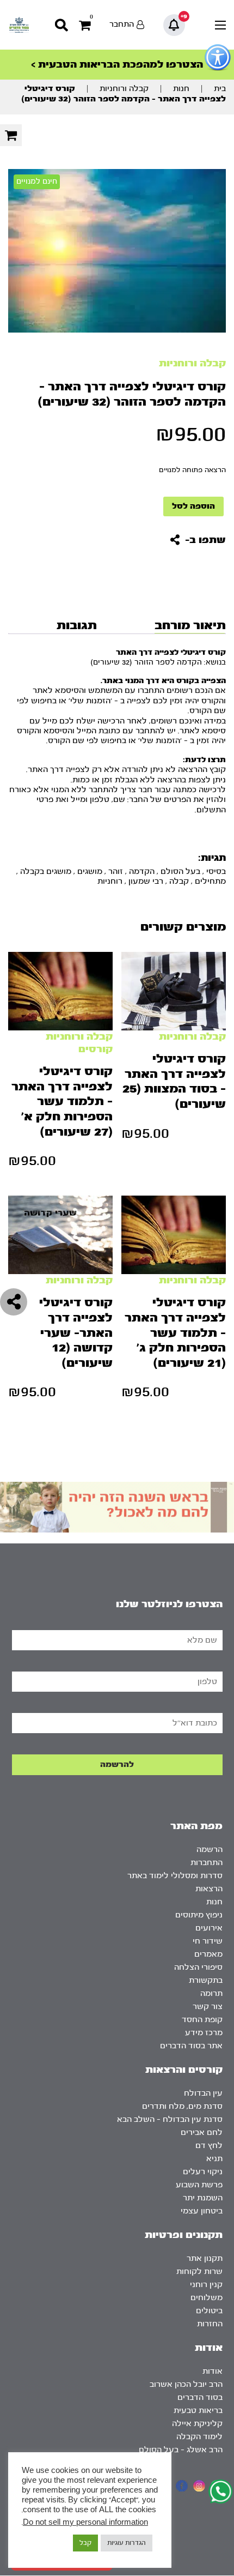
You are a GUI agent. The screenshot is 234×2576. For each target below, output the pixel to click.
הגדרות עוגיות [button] (127, 2543)
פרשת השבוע (199, 2185)
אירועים (209, 1928)
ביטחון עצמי (202, 2211)
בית (220, 89)
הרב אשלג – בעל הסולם (181, 2450)
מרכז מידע (204, 2033)
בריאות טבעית (198, 2411)
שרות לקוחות (199, 2272)
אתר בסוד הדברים (191, 2046)
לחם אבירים (202, 2132)
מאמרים (208, 1954)
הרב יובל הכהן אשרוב (186, 2384)
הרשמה (210, 1850)
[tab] (189, 625)
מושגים (90, 871)
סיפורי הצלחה (198, 1967)
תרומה (211, 1993)
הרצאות (209, 1889)
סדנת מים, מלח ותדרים (182, 2106)
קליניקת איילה (197, 2424)
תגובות (77, 625)
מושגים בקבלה (46, 871)
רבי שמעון (146, 881)
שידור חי (208, 1941)
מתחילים (210, 881)
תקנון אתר (205, 2258)
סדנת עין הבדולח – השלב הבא (170, 2119)
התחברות (207, 1863)
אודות (213, 2371)
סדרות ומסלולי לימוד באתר (175, 1876)
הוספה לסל (193, 506)
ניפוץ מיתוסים (199, 1915)
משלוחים (207, 2298)
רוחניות (110, 881)
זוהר (116, 871)
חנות (181, 89)
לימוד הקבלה (199, 2437)
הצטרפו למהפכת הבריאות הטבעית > (117, 65)
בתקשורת (206, 1980)
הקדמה (142, 871)
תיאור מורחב (190, 625)
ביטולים (209, 2311)
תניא (214, 2159)
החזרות (210, 2324)
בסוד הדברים (200, 2397)
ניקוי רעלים (203, 2172)
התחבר (122, 24)
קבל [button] (85, 2543)
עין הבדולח (203, 2093)
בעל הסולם (180, 871)
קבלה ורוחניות (124, 89)
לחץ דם (209, 2146)
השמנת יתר (203, 2198)
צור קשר (208, 2007)
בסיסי (216, 871)
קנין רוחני (206, 2285)
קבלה (179, 881)
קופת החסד (202, 2020)
